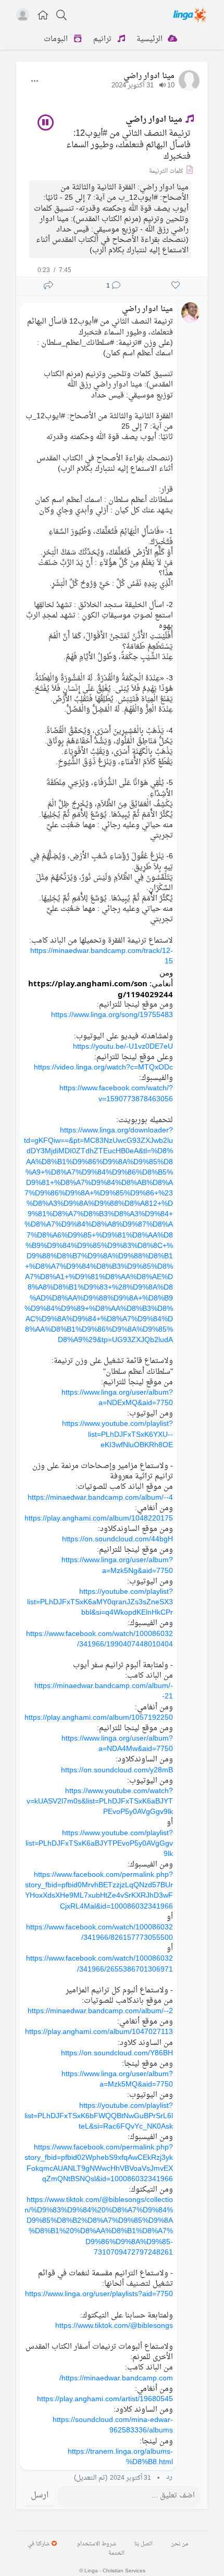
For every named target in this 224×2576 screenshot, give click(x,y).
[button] (43, 16)
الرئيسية (151, 39)
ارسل (40, 2495)
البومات (57, 39)
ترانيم (103, 39)
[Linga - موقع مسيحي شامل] (191, 15)
